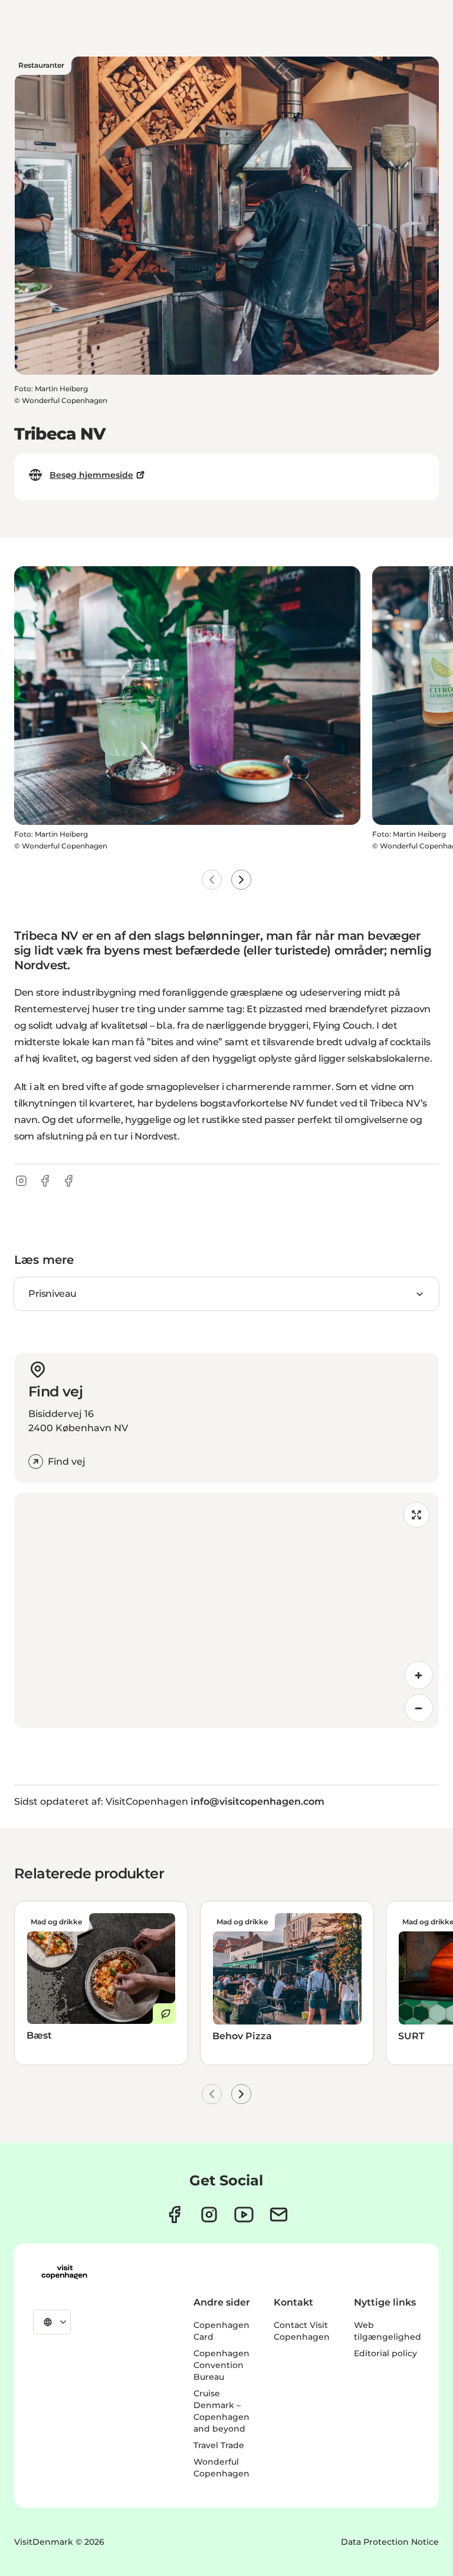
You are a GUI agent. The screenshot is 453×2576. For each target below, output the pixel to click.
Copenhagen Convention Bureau (221, 2365)
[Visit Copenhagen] (64, 2272)
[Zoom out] (419, 1708)
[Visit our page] (209, 2215)
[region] (226, 1610)
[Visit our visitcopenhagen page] (174, 2215)
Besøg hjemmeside (91, 475)
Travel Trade (219, 2445)
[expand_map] (416, 1515)
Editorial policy (385, 2353)
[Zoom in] (419, 1675)
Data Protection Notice (390, 2542)
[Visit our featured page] (244, 2215)
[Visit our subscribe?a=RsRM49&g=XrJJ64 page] (279, 2215)
